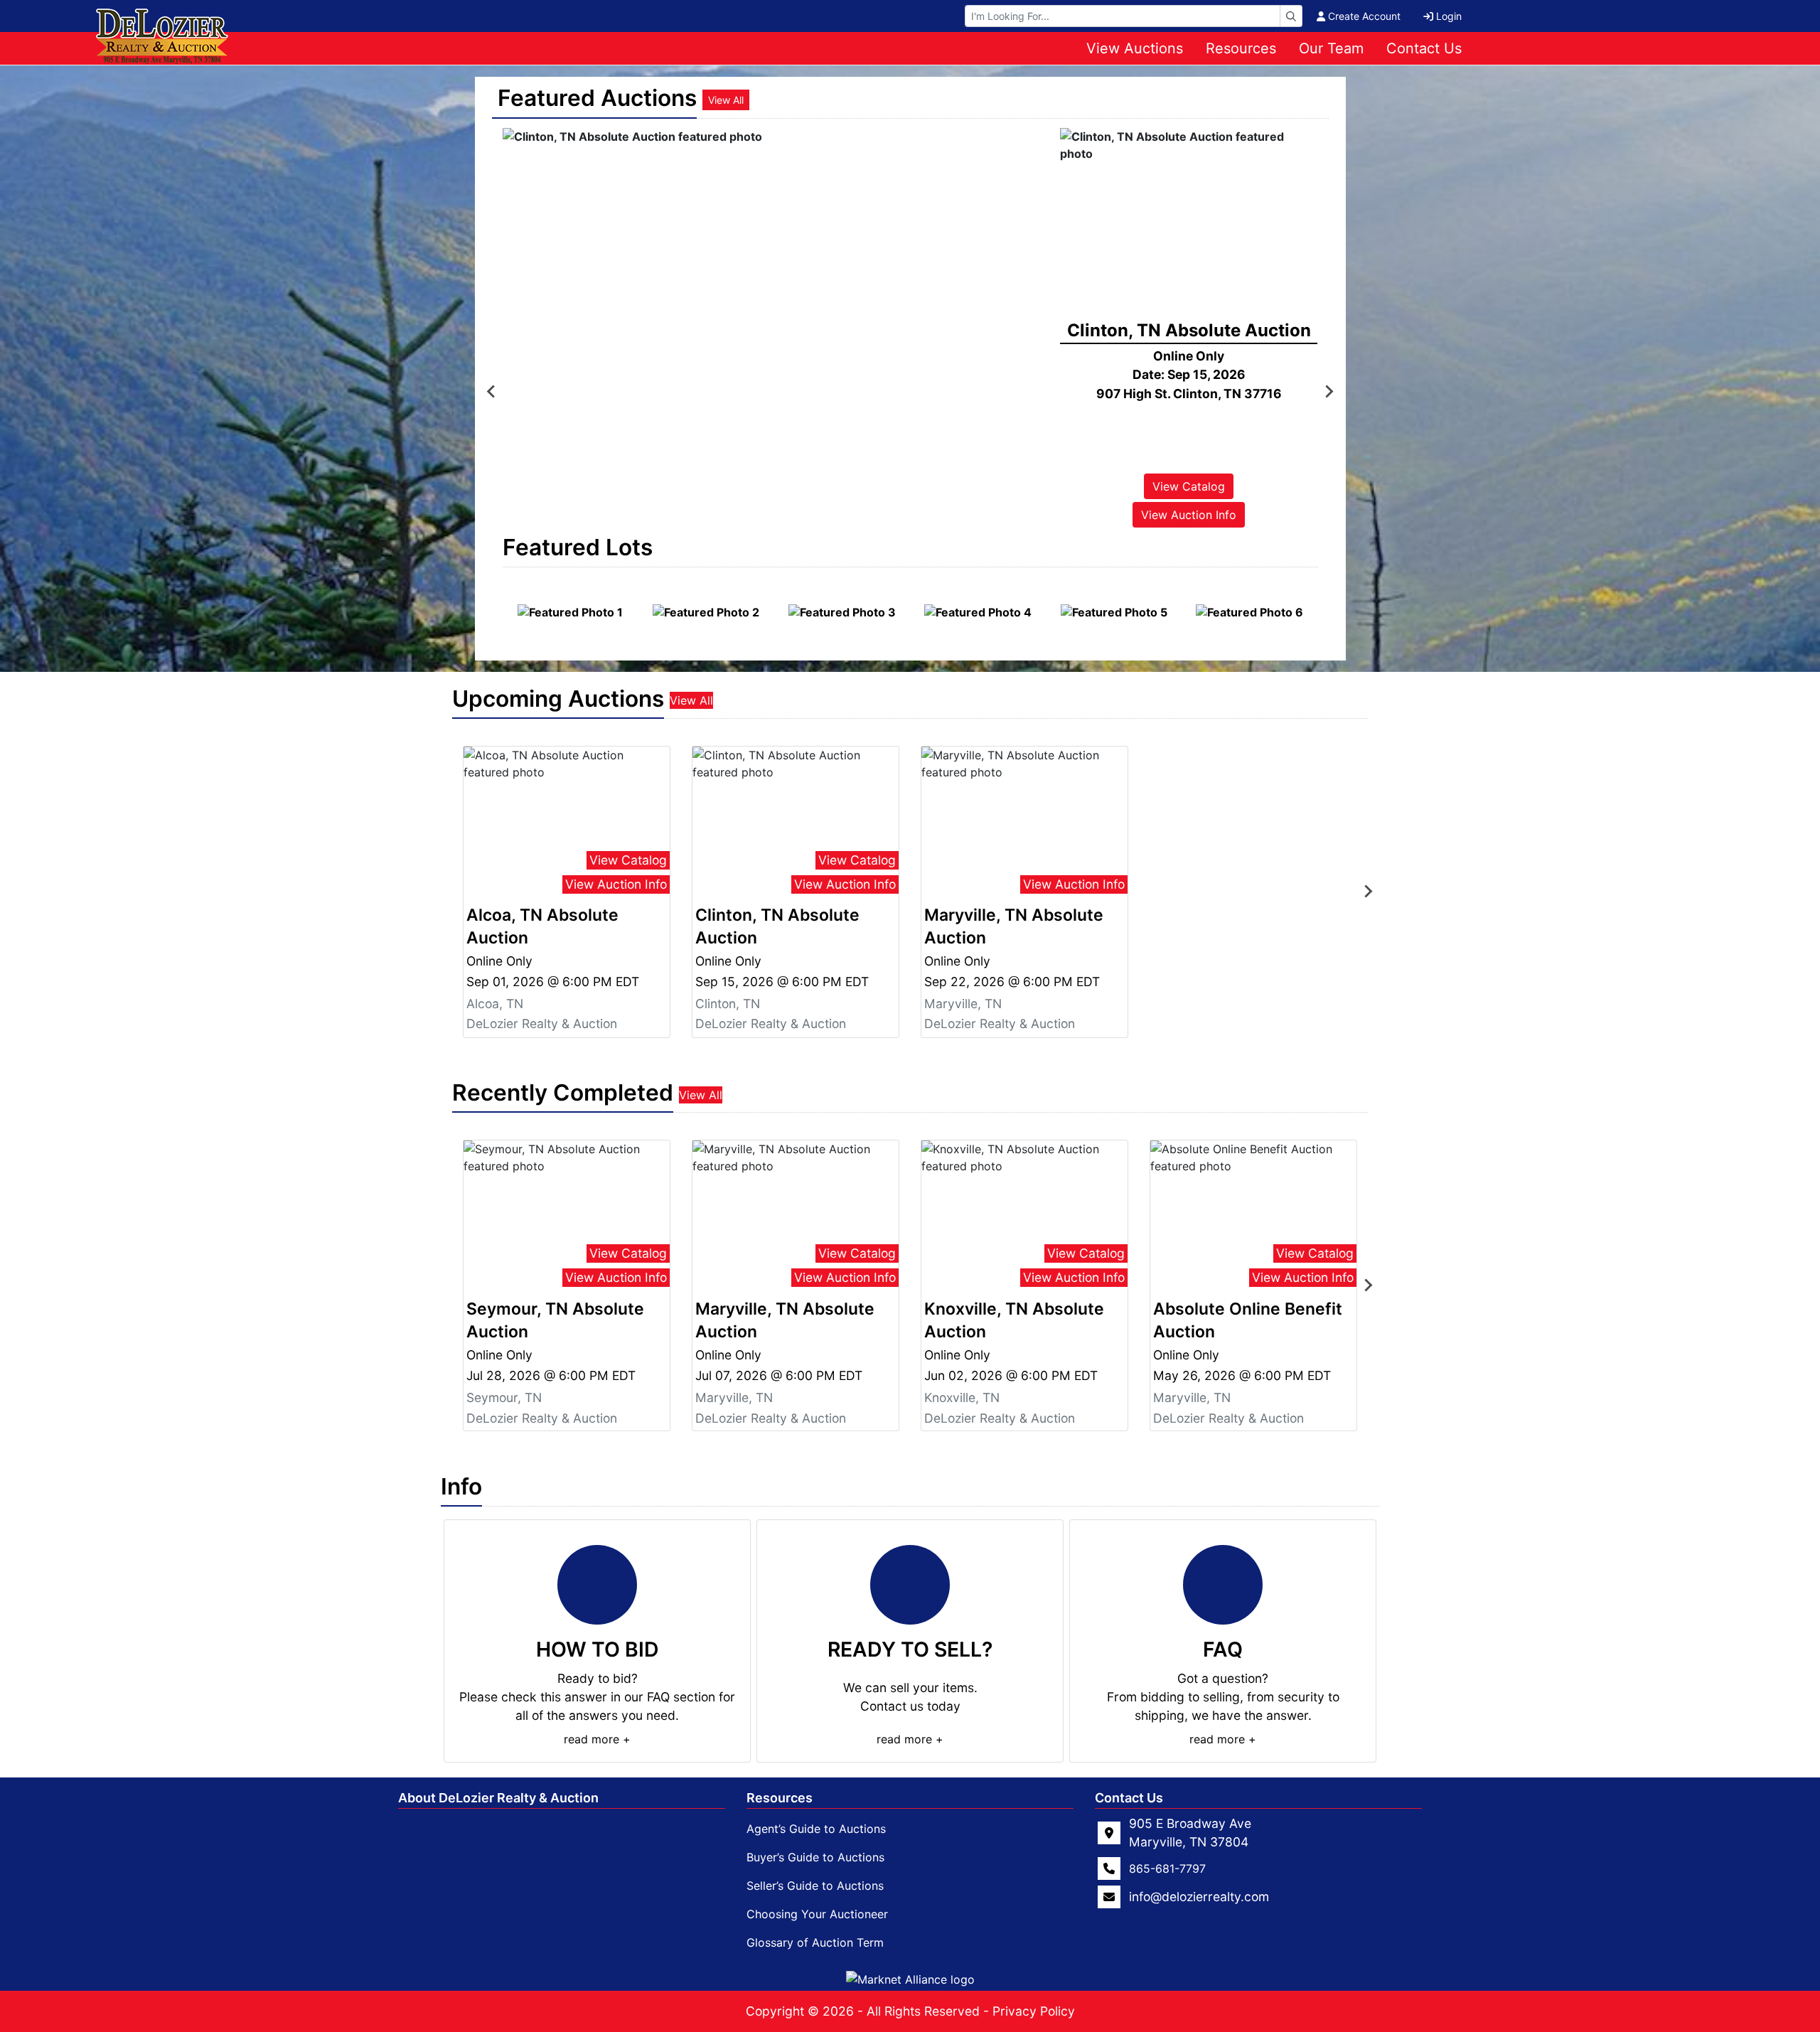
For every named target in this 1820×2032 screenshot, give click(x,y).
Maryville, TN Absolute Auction (1014, 926)
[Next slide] (1329, 391)
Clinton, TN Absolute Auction (777, 926)
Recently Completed (563, 1092)
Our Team (1331, 48)
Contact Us (1424, 48)
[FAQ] (1223, 1585)
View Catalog (1189, 486)
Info (461, 1486)
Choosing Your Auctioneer (817, 1914)
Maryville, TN (963, 1004)
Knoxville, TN (962, 1397)
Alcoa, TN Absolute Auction (542, 926)
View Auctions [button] (1135, 48)
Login (1449, 16)
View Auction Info (1189, 515)
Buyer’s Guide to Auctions (815, 1857)
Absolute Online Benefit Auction (1248, 1320)
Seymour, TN (504, 1397)
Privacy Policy (1034, 2011)
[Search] (1291, 16)
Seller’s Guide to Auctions (815, 1886)
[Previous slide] (492, 391)
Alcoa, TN (495, 1004)
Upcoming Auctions (558, 699)
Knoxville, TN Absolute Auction (1014, 1320)
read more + (597, 1739)
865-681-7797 (1167, 1868)
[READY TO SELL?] (910, 1585)
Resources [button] (1241, 48)
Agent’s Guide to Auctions (816, 1829)
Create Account (1364, 16)
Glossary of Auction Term (815, 1942)
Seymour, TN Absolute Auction (555, 1320)
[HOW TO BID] (597, 1585)
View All (726, 100)
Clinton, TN (728, 1004)
